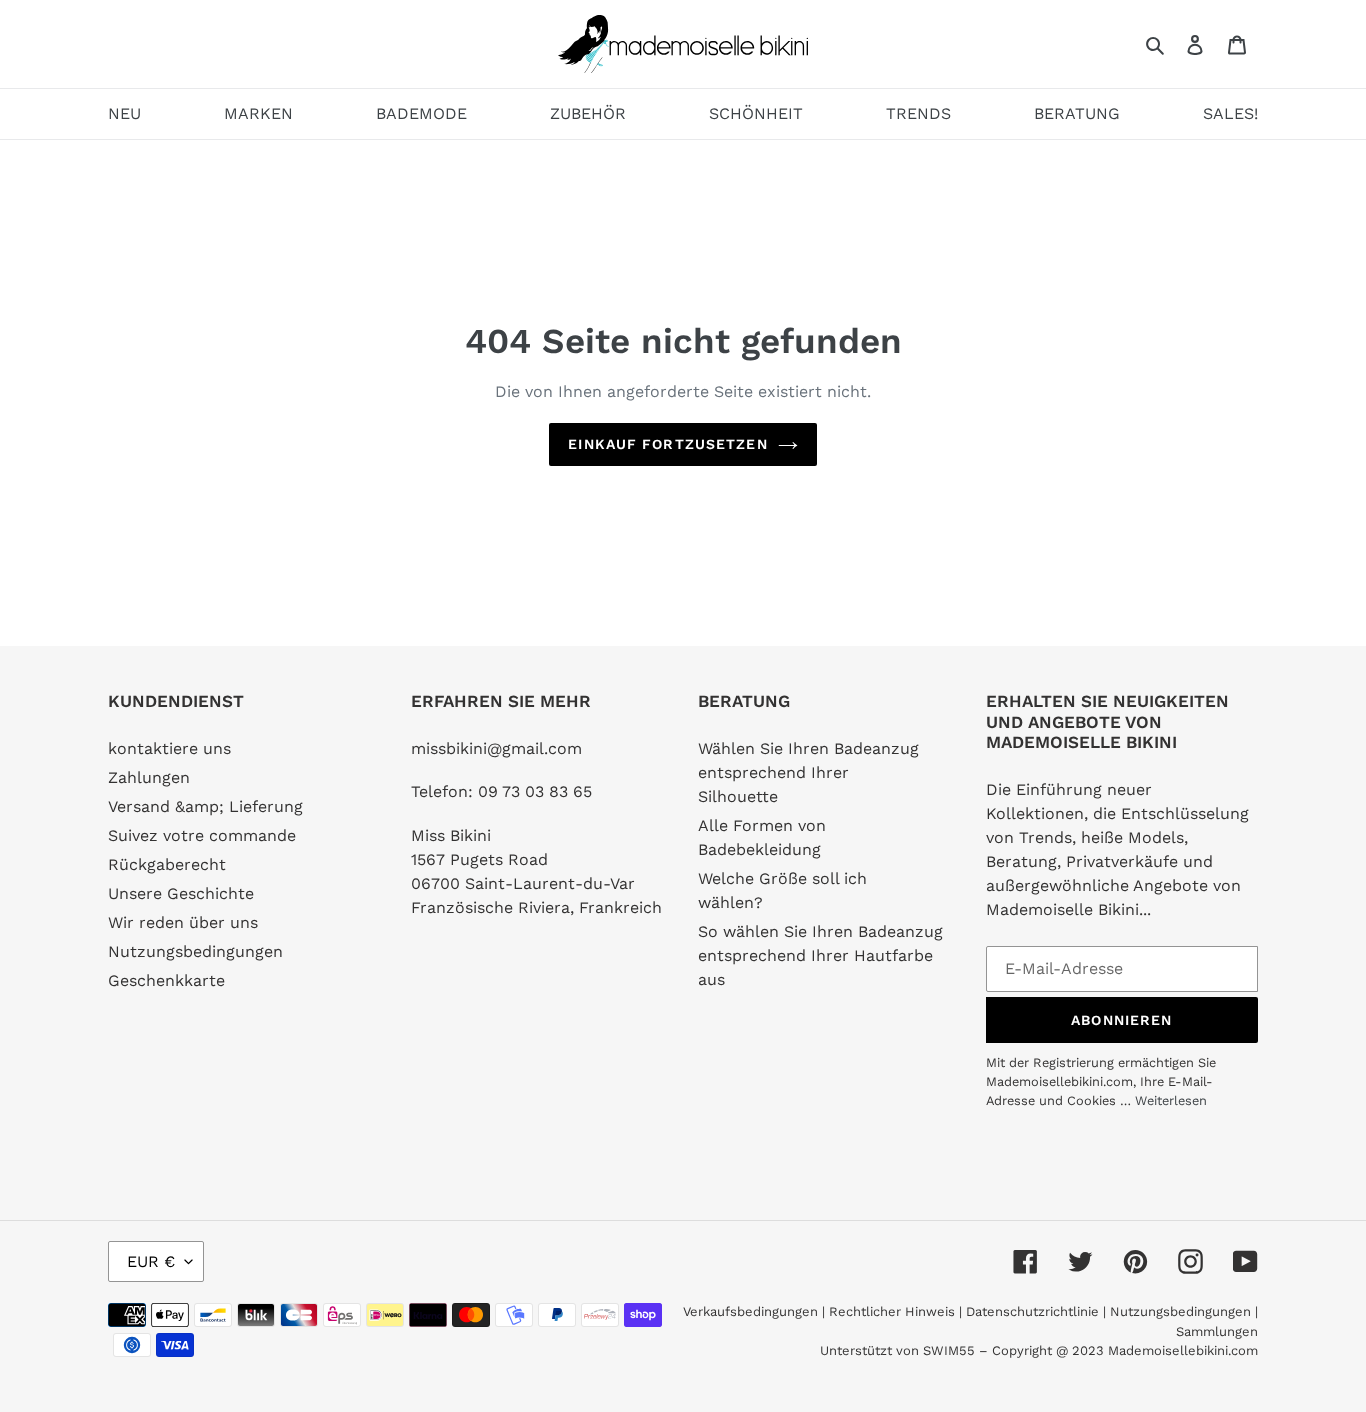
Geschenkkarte (166, 980)
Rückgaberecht (167, 864)
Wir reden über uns (183, 922)
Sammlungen (1217, 1331)
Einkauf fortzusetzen (667, 444)
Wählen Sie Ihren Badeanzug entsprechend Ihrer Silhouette (808, 772)
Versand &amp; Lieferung (205, 806)
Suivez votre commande (202, 835)
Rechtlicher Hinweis (892, 1311)
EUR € (151, 1261)
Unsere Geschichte (181, 893)
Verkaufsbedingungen (750, 1311)
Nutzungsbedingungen (195, 951)
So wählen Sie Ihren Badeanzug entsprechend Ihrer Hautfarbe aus (820, 955)
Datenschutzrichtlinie (1032, 1311)
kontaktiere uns (169, 748)
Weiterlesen (1171, 1100)
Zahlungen (149, 777)
